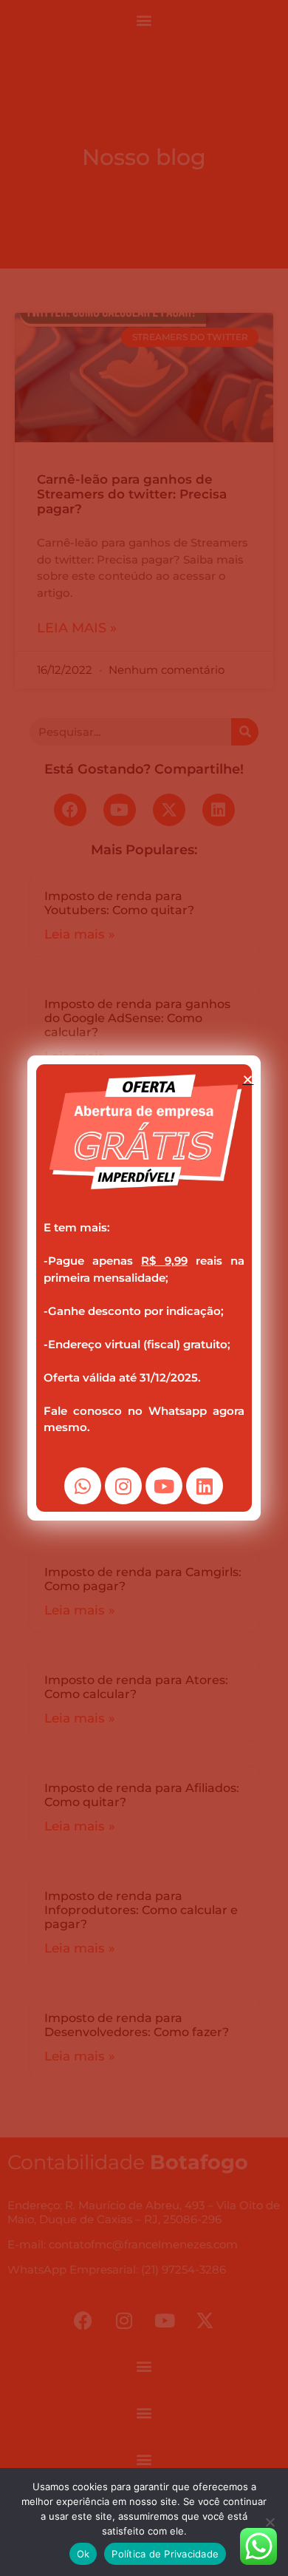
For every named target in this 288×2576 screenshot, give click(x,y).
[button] (248, 1079)
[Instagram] (123, 1486)
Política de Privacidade (165, 2554)
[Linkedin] (205, 1486)
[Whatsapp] (83, 1486)
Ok (83, 2554)
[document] (144, 1288)
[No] (270, 2522)
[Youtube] (164, 1486)
